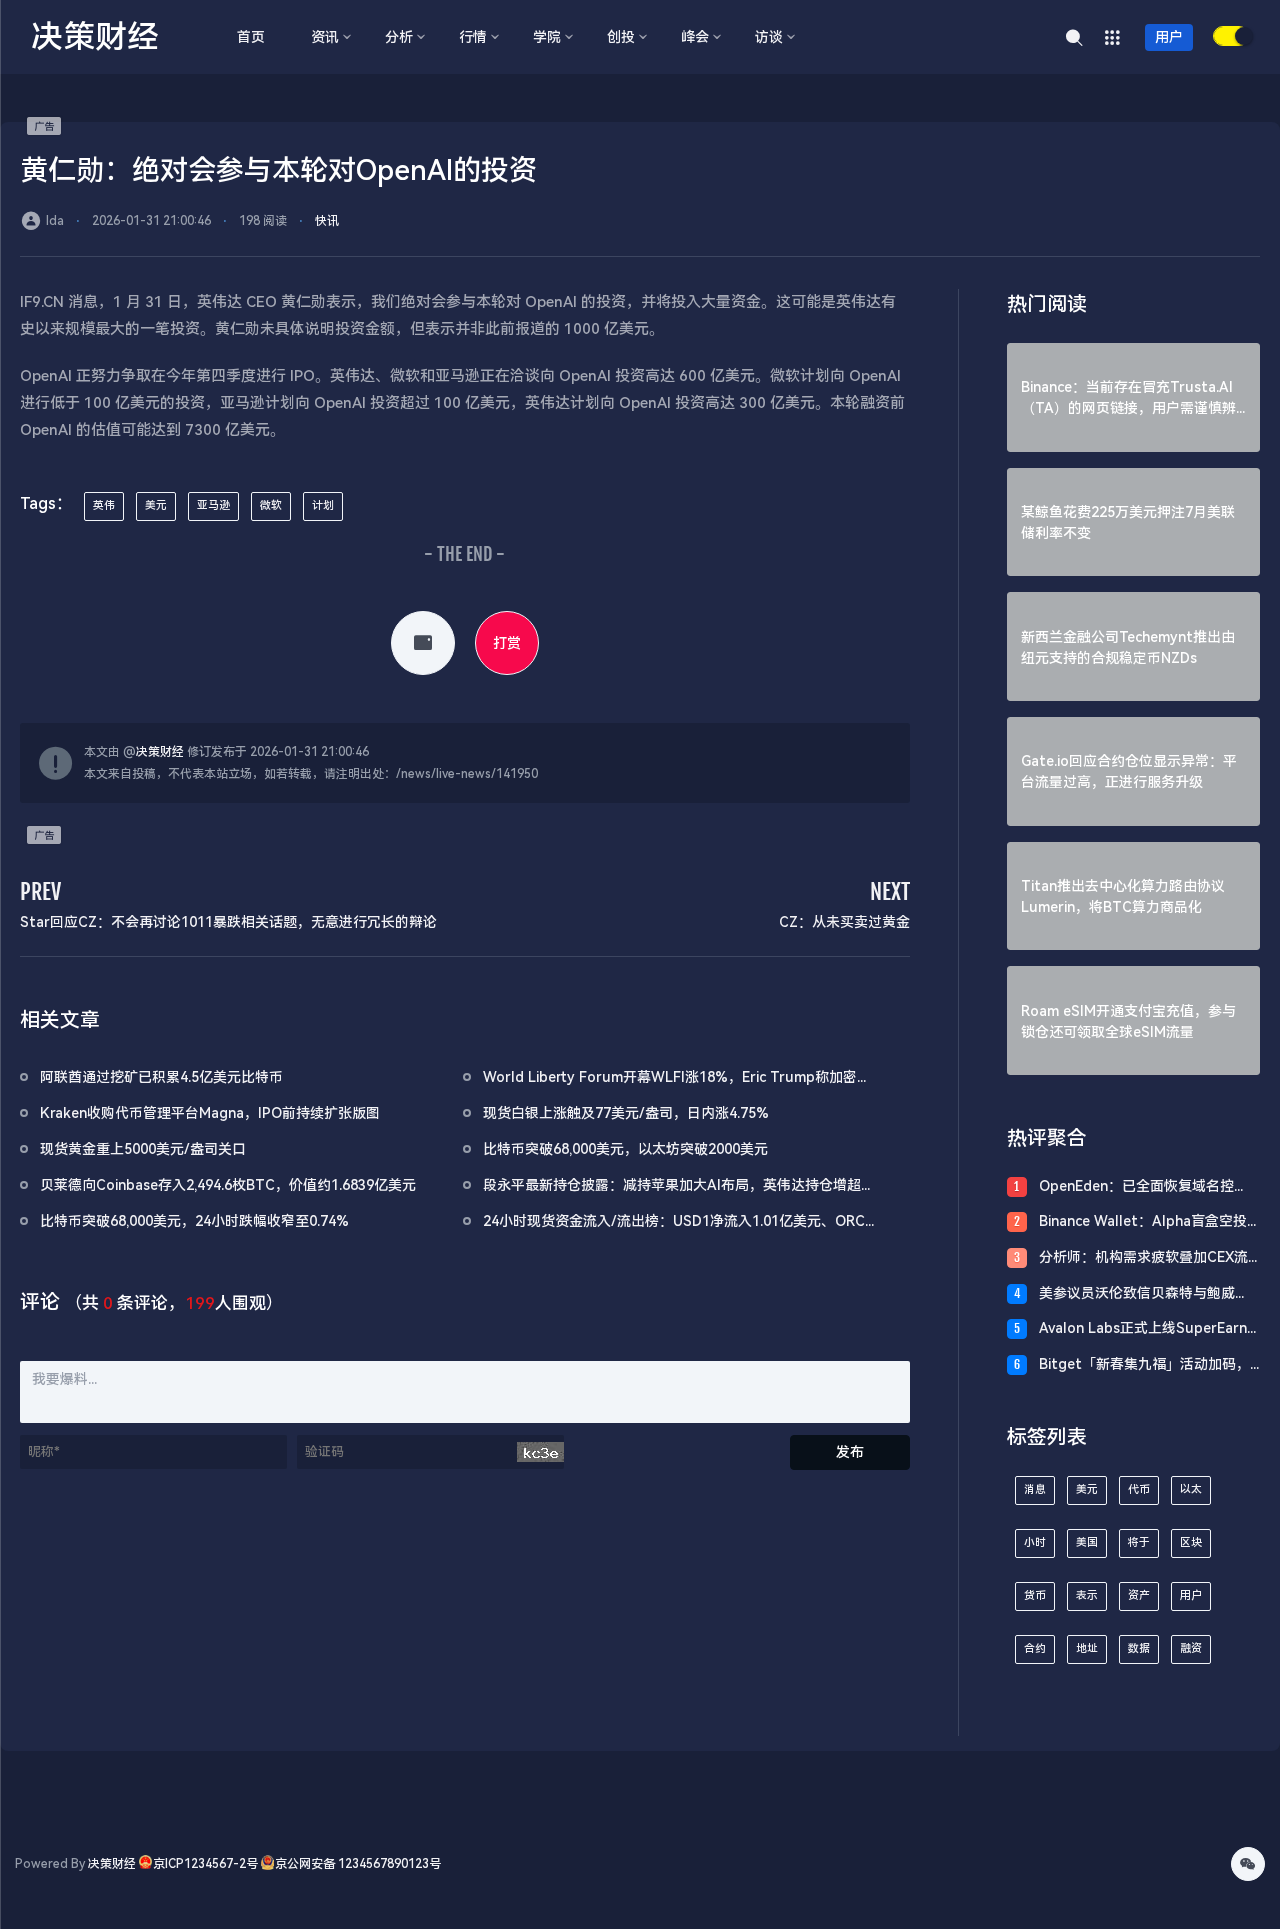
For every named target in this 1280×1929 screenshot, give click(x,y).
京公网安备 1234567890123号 (358, 1864)
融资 (1191, 1648)
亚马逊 (213, 505)
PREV (40, 891)
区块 (1191, 1542)
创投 (621, 37)
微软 (271, 505)
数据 (1139, 1648)
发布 (850, 1452)
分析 (399, 37)
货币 (1035, 1595)
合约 (1035, 1648)
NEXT (890, 891)
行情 (473, 37)
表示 (1087, 1595)
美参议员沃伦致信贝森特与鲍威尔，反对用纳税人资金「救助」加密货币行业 (1144, 1294)
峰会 (695, 37)
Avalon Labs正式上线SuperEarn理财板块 (1143, 1329)
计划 (323, 505)
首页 (251, 37)
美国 (1087, 1542)
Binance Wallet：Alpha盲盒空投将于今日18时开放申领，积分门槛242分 (1145, 1222)
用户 (1169, 37)
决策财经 (160, 752)
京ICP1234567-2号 (205, 1864)
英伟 (104, 505)
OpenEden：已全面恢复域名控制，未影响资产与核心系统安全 (1137, 1187)
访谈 (769, 37)
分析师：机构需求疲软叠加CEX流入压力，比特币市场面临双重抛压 (1144, 1258)
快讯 (327, 221)
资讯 (325, 37)
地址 (1087, 1648)
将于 (1139, 1542)
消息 (1035, 1489)
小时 (1035, 1542)
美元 (156, 505)
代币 (1139, 1489)
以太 (1191, 1489)
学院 (547, 37)
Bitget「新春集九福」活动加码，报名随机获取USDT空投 (1144, 1365)
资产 (1139, 1595)
